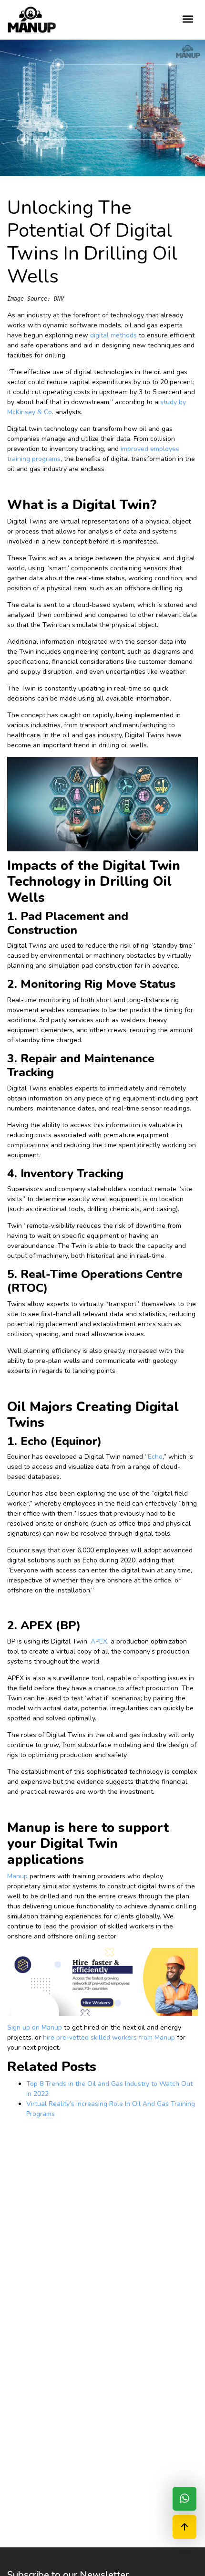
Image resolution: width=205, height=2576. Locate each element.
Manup (17, 1876)
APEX (99, 1641)
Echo (155, 1457)
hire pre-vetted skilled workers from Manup (109, 2037)
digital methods (113, 335)
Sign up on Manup (35, 2027)
